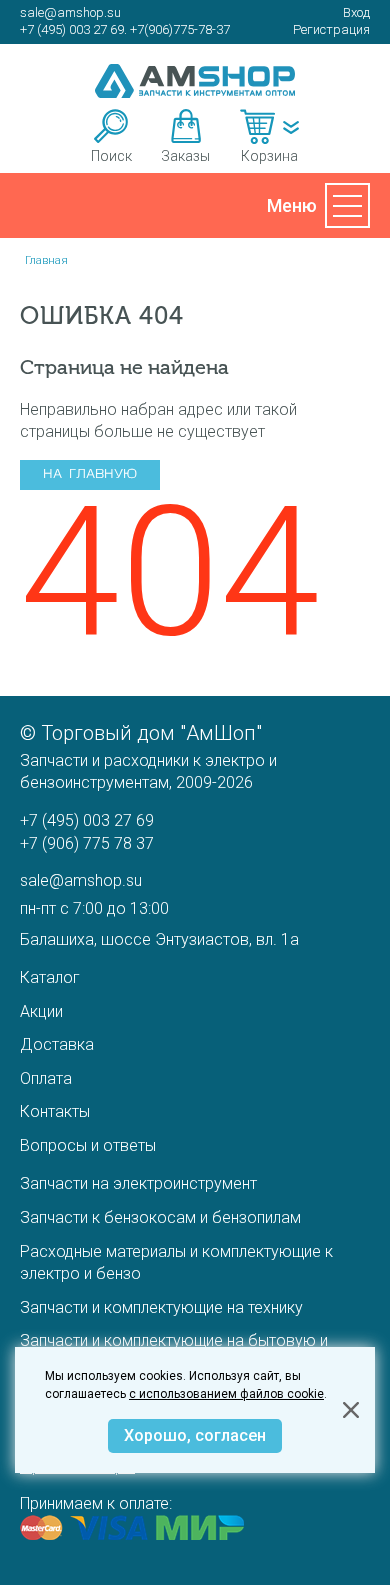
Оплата (46, 1078)
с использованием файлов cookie (226, 1394)
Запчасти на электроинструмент (138, 1183)
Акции (41, 1011)
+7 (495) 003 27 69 (87, 820)
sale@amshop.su (70, 12)
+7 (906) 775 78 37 (87, 843)
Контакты (55, 1111)
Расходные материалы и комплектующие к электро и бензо (176, 1262)
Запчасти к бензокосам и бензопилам (160, 1217)
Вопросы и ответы (88, 1145)
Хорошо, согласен (195, 1435)
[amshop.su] (195, 81)
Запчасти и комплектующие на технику (161, 1307)
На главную (90, 474)
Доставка (57, 1044)
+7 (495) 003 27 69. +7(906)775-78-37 (125, 29)
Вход (356, 12)
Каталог (50, 977)
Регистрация (331, 29)
